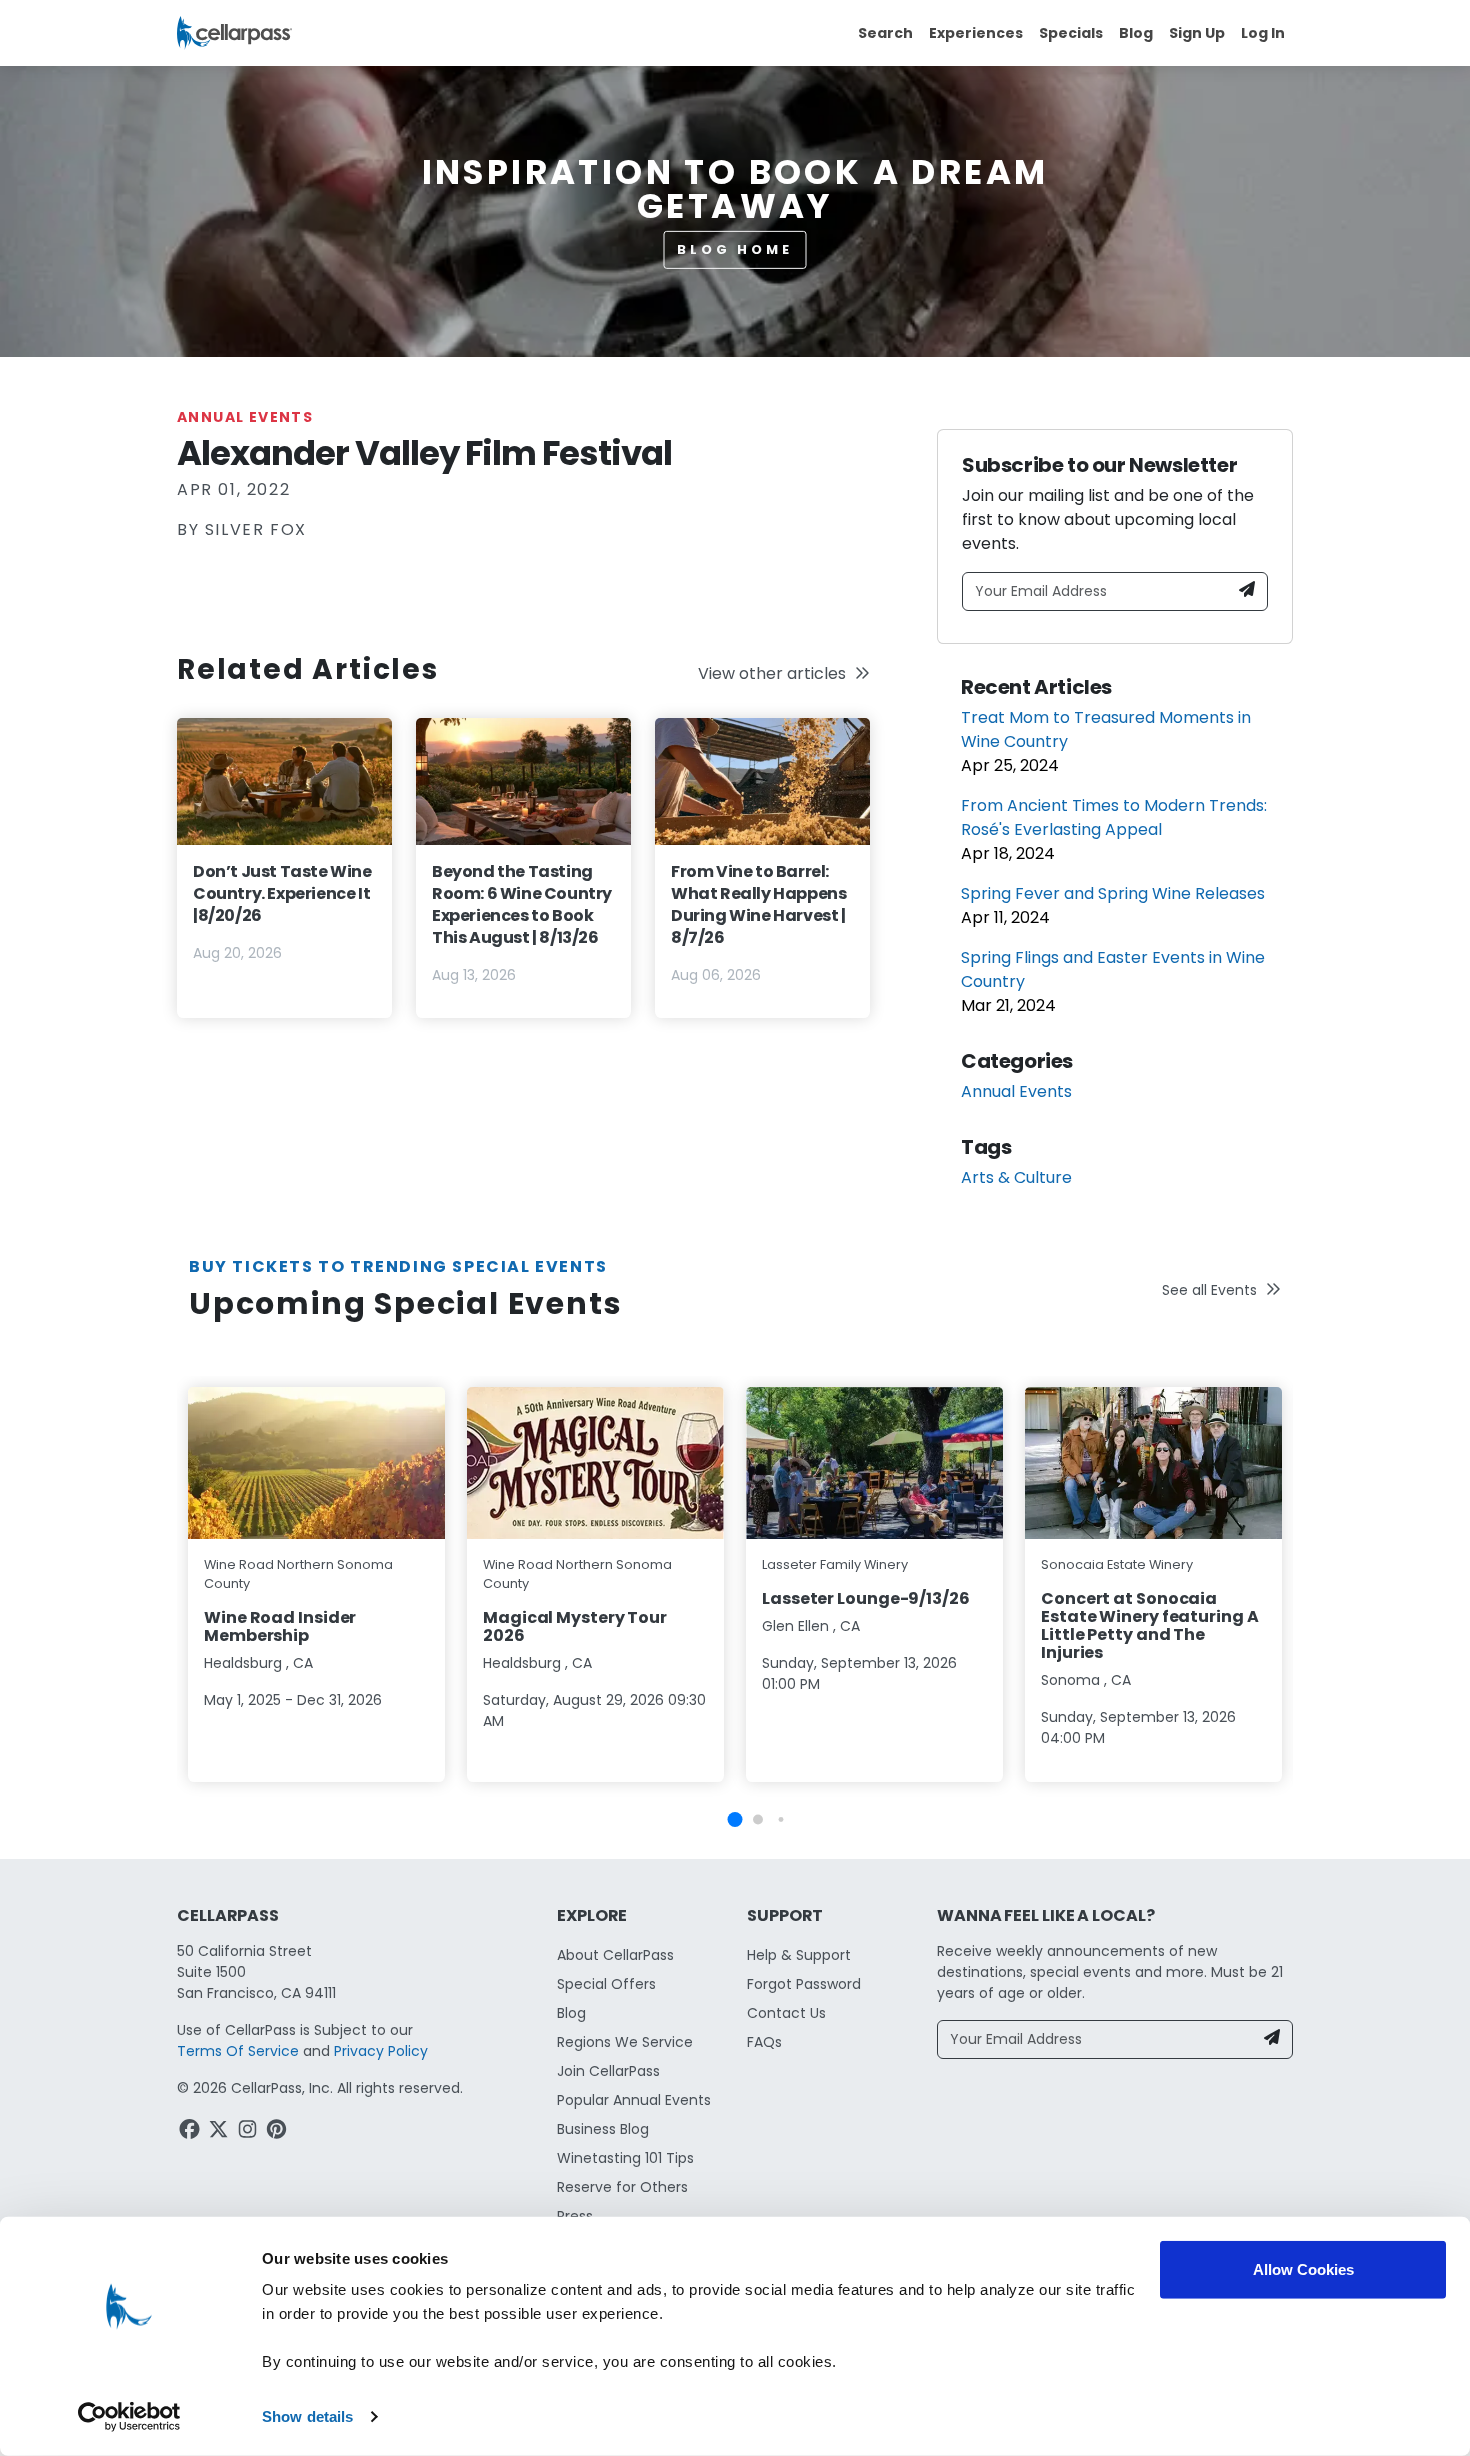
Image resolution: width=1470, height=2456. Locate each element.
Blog (1136, 33)
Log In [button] (1263, 33)
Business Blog (603, 2129)
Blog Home (735, 249)
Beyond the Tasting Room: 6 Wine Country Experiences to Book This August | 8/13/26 (522, 904)
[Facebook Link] (191, 2132)
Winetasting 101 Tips (625, 2158)
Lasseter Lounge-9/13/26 (866, 1598)
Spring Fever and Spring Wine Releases (1113, 893)
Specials (1071, 33)
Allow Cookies (1303, 2269)
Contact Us (786, 2013)
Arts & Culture (1016, 1177)
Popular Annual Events (634, 2100)
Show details (307, 2416)
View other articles (772, 673)
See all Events (1209, 1290)
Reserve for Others (622, 2187)
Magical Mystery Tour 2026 (575, 1626)
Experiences (976, 33)
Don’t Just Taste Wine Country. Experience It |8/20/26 (282, 893)
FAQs (764, 2042)
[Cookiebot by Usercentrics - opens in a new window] (129, 2417)
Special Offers (606, 1984)
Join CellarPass (608, 2071)
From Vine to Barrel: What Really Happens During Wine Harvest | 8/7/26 (758, 904)
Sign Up (1197, 33)
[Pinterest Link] (278, 2132)
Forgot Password (804, 1984)
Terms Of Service (238, 2051)
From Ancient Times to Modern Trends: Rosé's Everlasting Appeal (1114, 817)
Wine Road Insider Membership (280, 1626)
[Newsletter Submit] (1247, 591)
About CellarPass (615, 1955)
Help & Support (799, 1955)
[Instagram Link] (249, 2132)
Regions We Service (625, 2042)
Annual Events (245, 417)
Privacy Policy (381, 2051)
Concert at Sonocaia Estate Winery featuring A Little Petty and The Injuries (1150, 1625)
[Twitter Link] (220, 2132)
